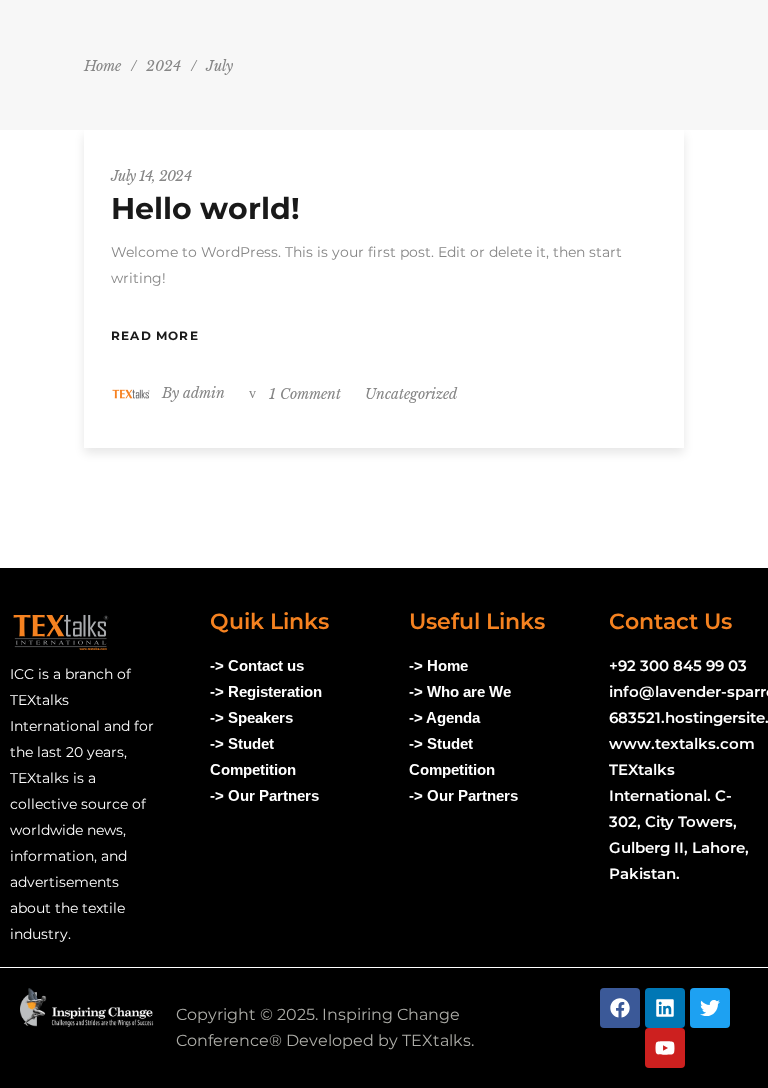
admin (204, 393)
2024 (163, 66)
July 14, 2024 (151, 176)
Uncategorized (411, 394)
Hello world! (205, 208)
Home (102, 66)
